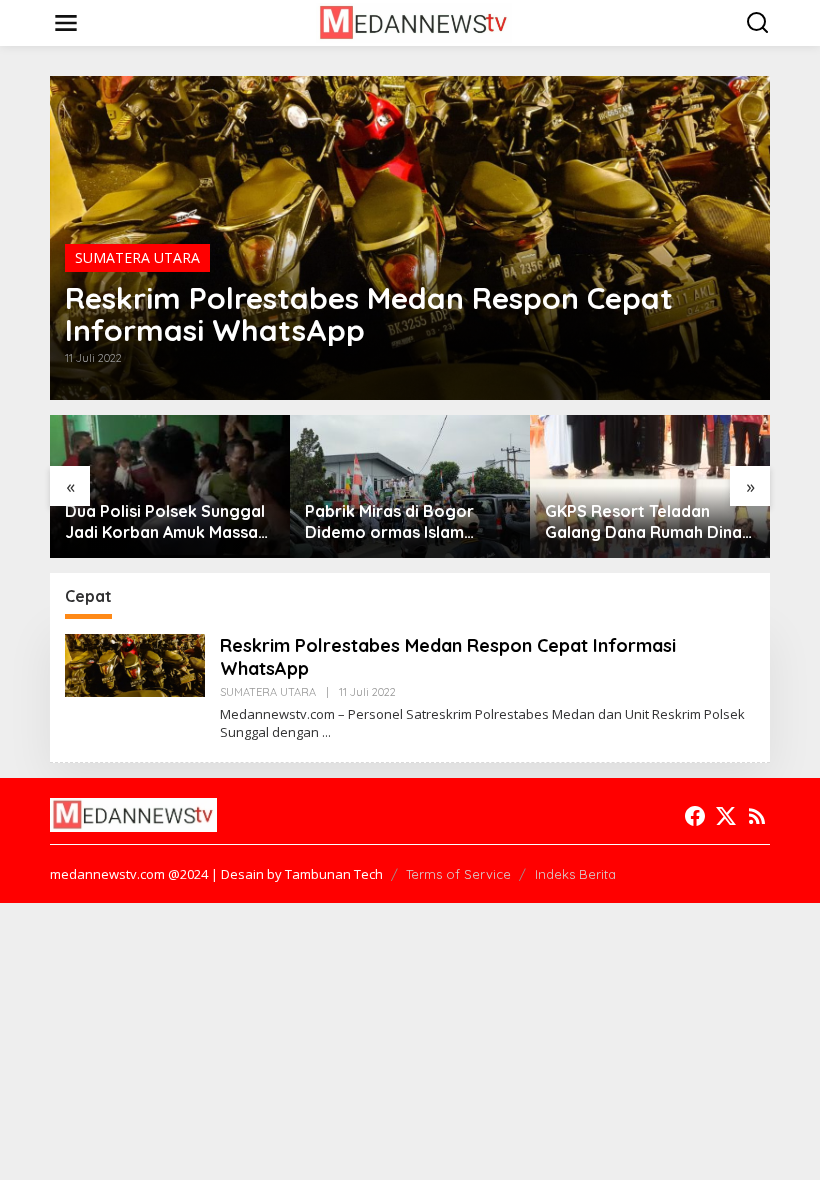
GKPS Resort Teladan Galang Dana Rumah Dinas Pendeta (647, 522)
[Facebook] (695, 816)
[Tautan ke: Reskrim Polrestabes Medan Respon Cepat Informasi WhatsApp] (135, 663)
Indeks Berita (575, 874)
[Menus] (66, 23)
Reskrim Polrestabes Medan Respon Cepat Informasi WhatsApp (369, 314)
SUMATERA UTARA (137, 257)
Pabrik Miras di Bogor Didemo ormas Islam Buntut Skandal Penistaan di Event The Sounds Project (404, 522)
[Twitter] (726, 816)
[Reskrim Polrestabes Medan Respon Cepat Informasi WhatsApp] (326, 732)
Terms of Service (458, 874)
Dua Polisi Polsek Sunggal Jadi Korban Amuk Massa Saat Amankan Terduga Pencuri (165, 522)
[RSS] (757, 816)
